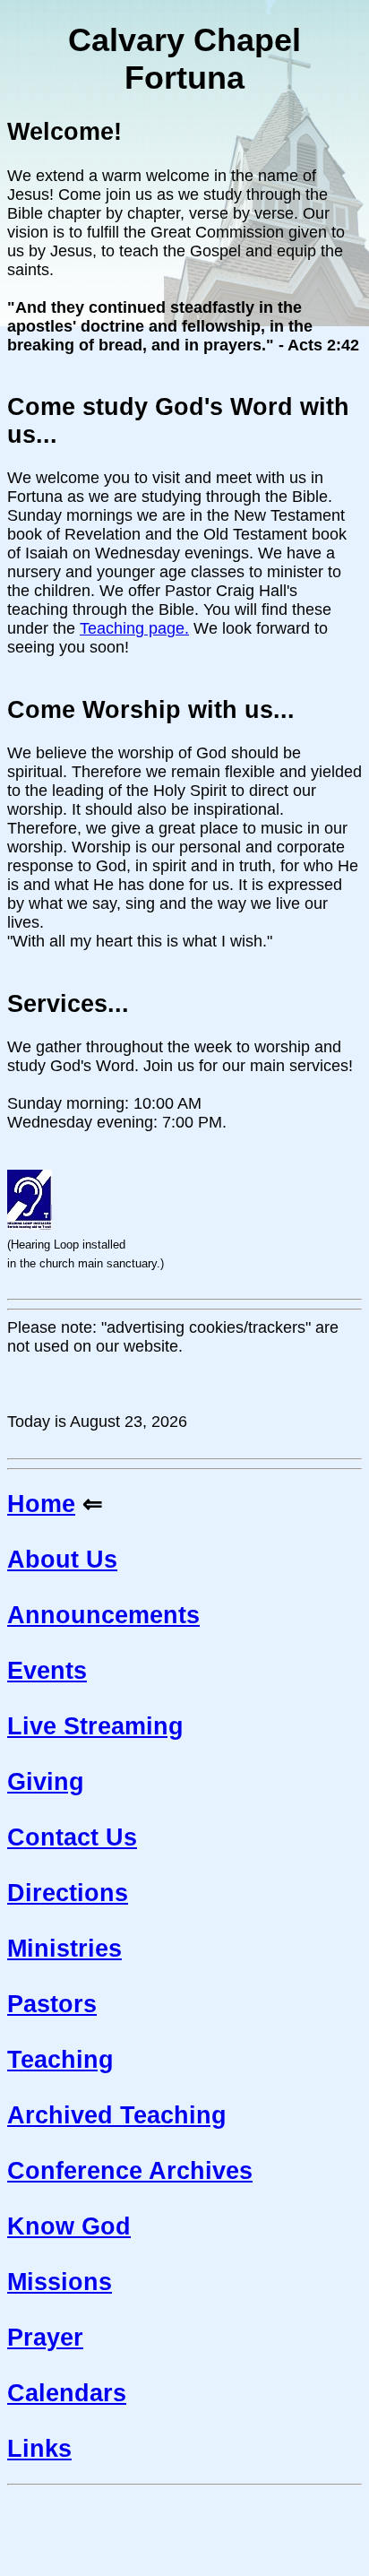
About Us (62, 1560)
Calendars (67, 2393)
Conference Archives (130, 2171)
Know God (69, 2226)
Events (47, 1671)
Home (41, 1504)
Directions (68, 1893)
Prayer (45, 2338)
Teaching (60, 2060)
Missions (60, 2282)
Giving (46, 1782)
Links (39, 2449)
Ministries (64, 1949)
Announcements (103, 1615)
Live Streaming (95, 1726)
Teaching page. (134, 628)
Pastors (52, 2004)
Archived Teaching (117, 2115)
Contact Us (72, 1837)
